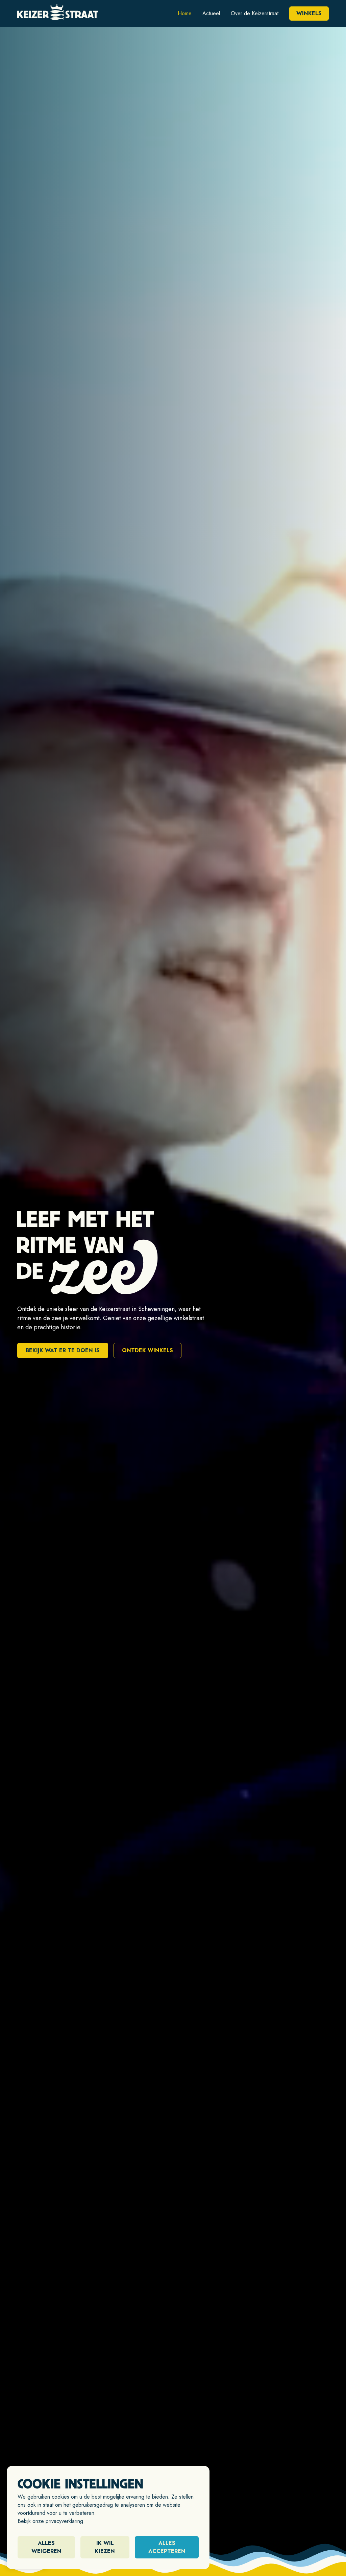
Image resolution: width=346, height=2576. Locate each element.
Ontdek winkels (147, 1350)
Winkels (309, 13)
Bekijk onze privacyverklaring (50, 2521)
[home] (58, 14)
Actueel (211, 13)
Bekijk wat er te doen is (63, 1350)
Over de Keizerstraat (255, 13)
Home (185, 13)
